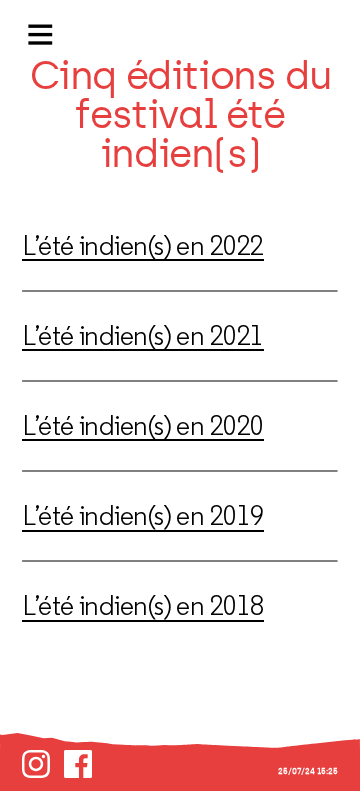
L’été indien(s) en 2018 (142, 605)
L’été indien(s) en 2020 (142, 425)
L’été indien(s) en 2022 (142, 245)
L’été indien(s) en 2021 (142, 335)
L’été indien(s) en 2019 (142, 515)
